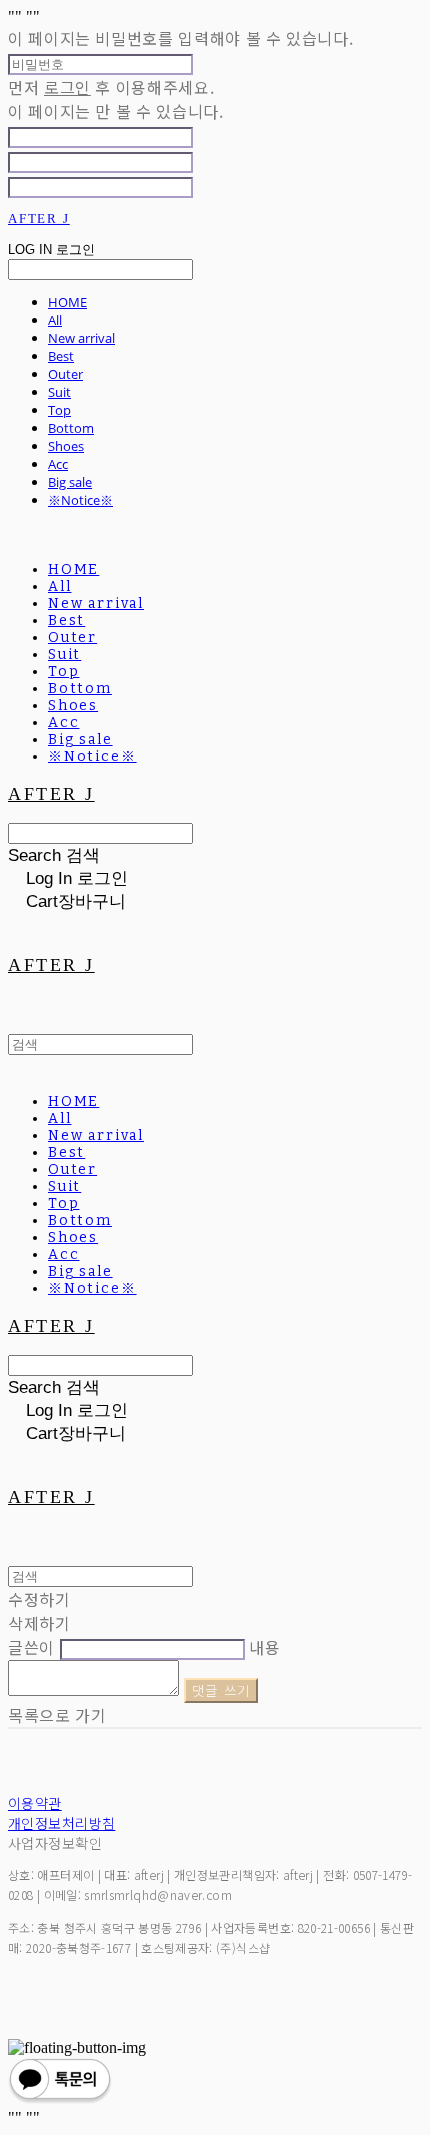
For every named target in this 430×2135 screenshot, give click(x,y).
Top (59, 410)
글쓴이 (31, 1647)
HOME (67, 302)
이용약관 (35, 1803)
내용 (264, 1647)
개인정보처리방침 (61, 1823)
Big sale (70, 482)
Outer (65, 374)
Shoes (66, 446)
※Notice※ (80, 500)
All (55, 320)
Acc (58, 464)
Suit (59, 392)
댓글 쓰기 (221, 1690)
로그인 (67, 87)
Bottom (71, 428)
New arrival (81, 338)
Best (61, 356)
